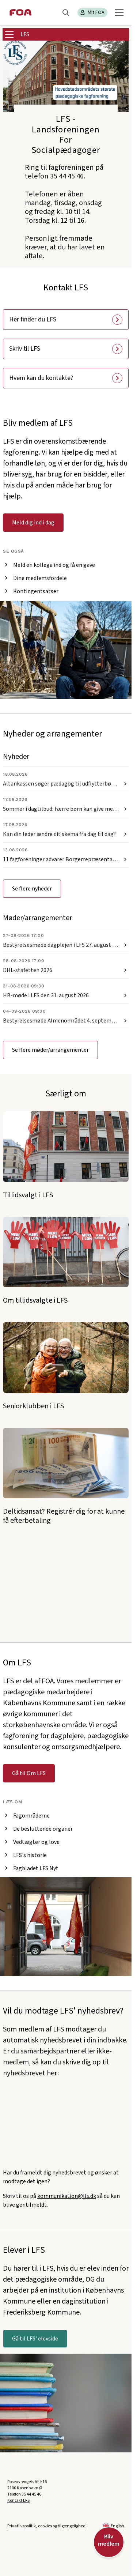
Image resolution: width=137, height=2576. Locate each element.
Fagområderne (31, 1816)
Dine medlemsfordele (40, 578)
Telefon (24, 2494)
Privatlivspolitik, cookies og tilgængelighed (46, 2526)
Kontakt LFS (18, 2500)
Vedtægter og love (36, 1842)
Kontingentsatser (36, 591)
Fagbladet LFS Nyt (36, 1868)
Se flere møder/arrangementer (50, 1050)
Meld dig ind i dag (33, 523)
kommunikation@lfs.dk (67, 2196)
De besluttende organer (43, 1829)
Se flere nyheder (32, 889)
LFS (25, 34)
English (117, 2526)
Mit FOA (96, 12)
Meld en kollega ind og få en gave (54, 565)
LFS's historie (30, 1855)
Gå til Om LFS (29, 1773)
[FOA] (21, 12)
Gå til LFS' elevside (35, 2339)
